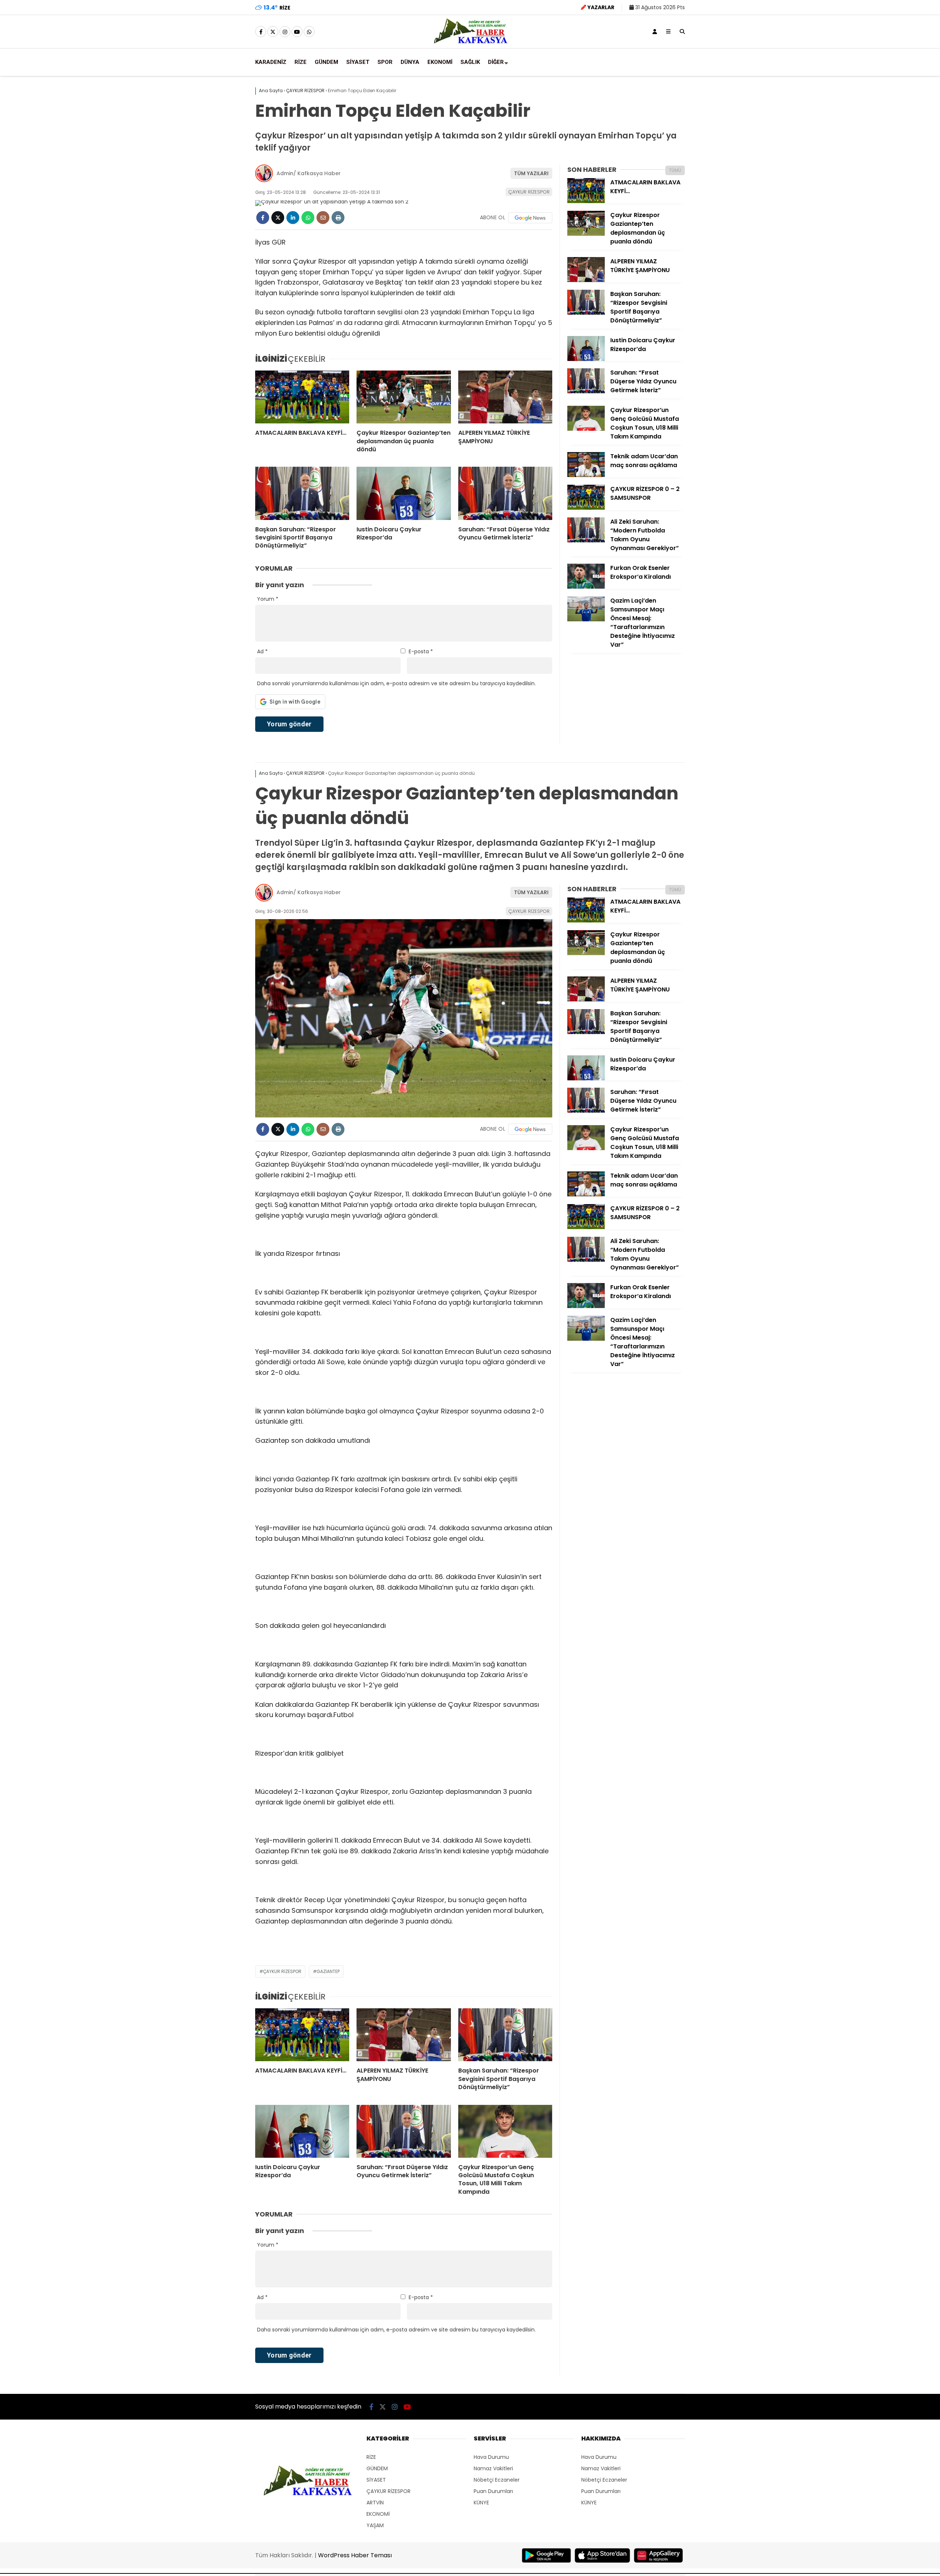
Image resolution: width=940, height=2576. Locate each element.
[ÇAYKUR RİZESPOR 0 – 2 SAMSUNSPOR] (586, 508)
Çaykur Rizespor (282, 1971)
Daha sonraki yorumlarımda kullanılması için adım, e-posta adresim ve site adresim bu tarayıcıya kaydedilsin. (396, 683)
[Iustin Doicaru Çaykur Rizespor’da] (404, 493)
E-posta (421, 651)
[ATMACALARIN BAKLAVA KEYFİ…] (302, 397)
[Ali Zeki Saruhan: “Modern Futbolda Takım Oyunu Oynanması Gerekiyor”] (586, 541)
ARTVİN (375, 2503)
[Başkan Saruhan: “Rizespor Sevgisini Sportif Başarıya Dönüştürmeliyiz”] (302, 493)
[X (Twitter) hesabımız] (273, 32)
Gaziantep (328, 1971)
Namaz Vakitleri (493, 2468)
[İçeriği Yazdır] (338, 218)
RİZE (301, 62)
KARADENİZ (271, 62)
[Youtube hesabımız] (297, 32)
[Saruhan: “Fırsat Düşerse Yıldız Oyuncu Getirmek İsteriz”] (505, 493)
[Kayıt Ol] (655, 32)
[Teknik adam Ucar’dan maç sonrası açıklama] (586, 475)
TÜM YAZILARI (531, 173)
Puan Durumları (493, 2491)
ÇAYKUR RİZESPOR (529, 192)
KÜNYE (481, 2503)
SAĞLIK (470, 62)
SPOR (385, 62)
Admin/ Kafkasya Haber (309, 173)
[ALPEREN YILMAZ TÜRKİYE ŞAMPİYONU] (505, 397)
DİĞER (496, 62)
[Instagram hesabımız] (285, 32)
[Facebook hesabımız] (261, 32)
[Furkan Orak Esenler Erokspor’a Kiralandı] (586, 587)
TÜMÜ (675, 170)
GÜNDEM (326, 62)
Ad (262, 651)
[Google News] (530, 218)
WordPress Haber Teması (355, 2555)
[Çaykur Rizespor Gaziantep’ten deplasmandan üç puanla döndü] (404, 397)
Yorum (268, 599)
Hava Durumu (491, 2457)
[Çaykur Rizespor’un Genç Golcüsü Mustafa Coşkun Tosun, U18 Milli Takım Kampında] (586, 429)
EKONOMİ (440, 62)
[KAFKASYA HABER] (470, 43)
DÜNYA (410, 62)
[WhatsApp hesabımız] (309, 32)
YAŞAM (375, 2525)
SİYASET (358, 62)
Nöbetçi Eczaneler (497, 2480)
